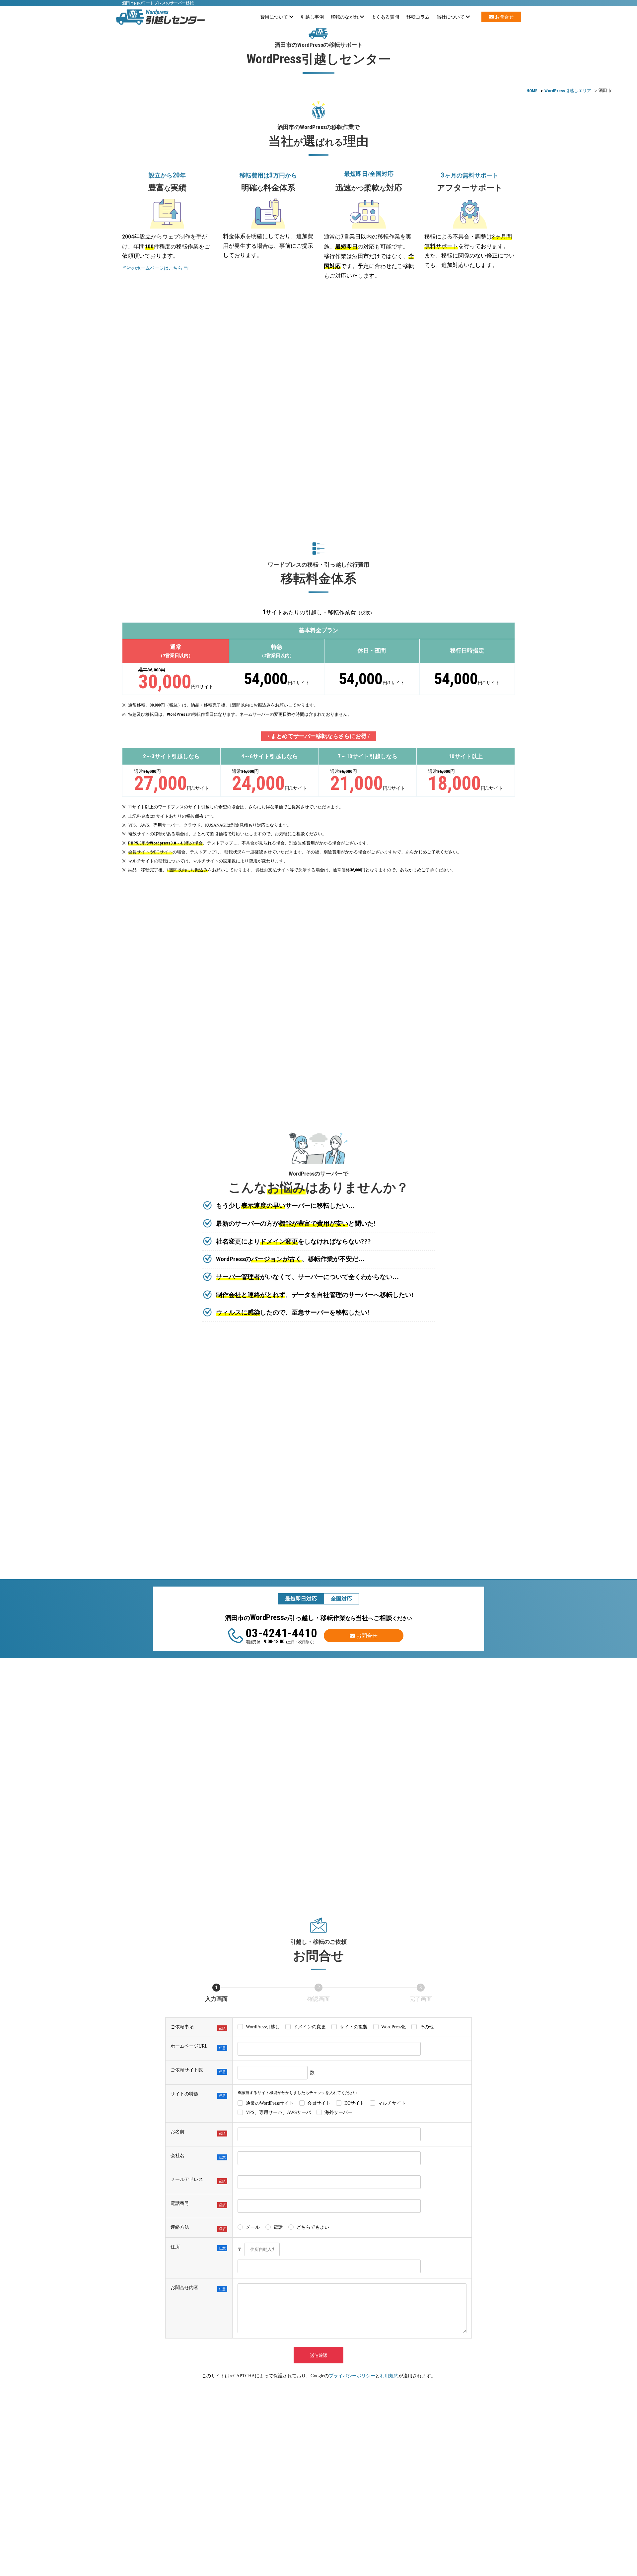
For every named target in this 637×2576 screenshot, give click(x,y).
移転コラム (418, 17)
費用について (275, 17)
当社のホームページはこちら (153, 268)
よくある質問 (385, 17)
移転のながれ (345, 17)
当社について (451, 17)
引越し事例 (312, 17)
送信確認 (318, 2355)
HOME (532, 91)
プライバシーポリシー (352, 2376)
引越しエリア (568, 91)
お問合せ (504, 17)
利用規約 (389, 2376)
